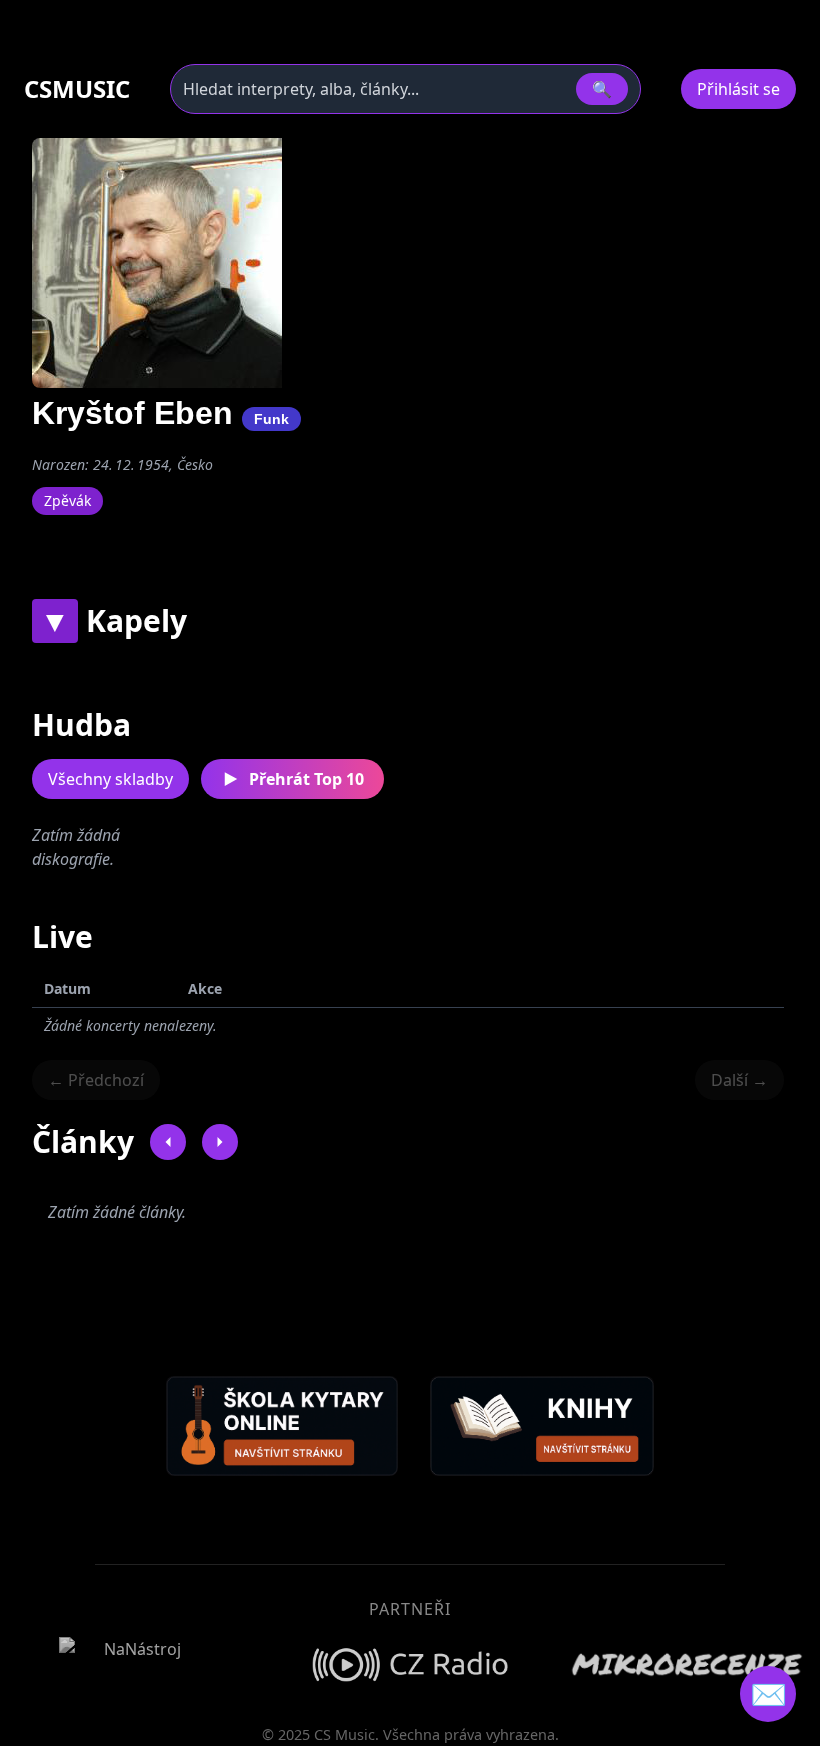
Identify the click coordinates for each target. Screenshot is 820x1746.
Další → (739, 1080)
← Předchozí (96, 1080)
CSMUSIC (77, 89)
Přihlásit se (738, 89)
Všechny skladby (110, 779)
